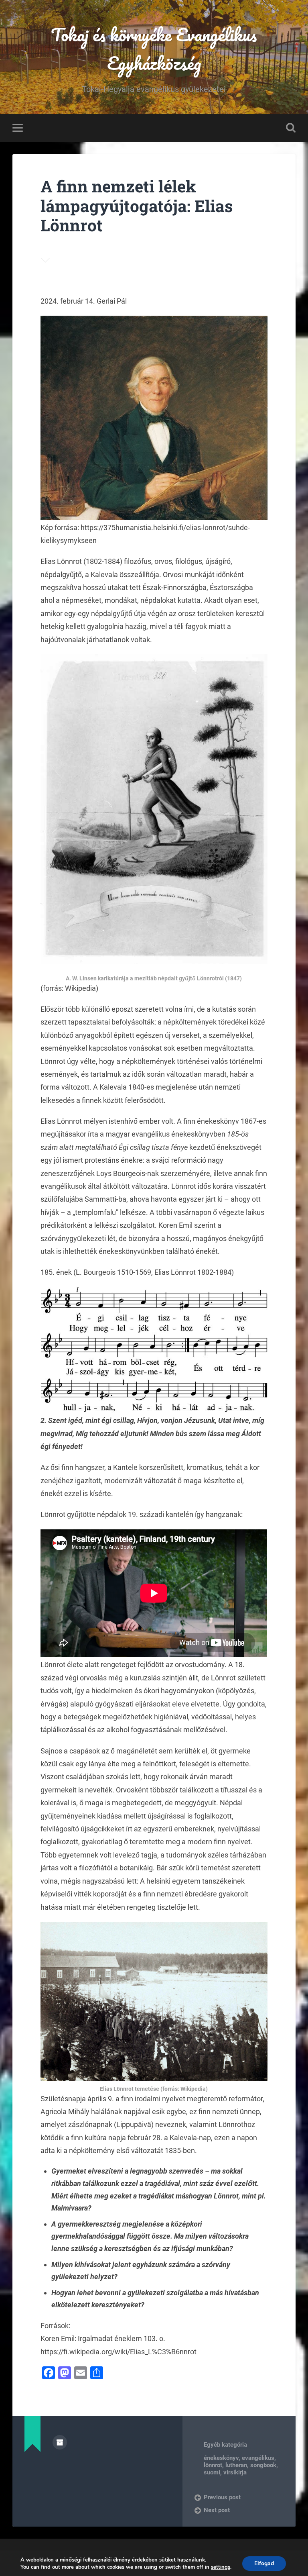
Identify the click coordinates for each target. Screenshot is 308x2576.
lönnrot (213, 2465)
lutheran (236, 2465)
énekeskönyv (221, 2458)
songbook (263, 2465)
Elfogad (264, 2563)
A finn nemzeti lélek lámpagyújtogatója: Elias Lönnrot (137, 206)
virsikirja (235, 2472)
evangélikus (258, 2458)
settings (221, 2567)
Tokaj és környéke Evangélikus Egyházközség (154, 49)
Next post (217, 2510)
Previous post (222, 2497)
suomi (212, 2472)
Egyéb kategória (225, 2445)
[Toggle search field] (291, 128)
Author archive (60, 2442)
